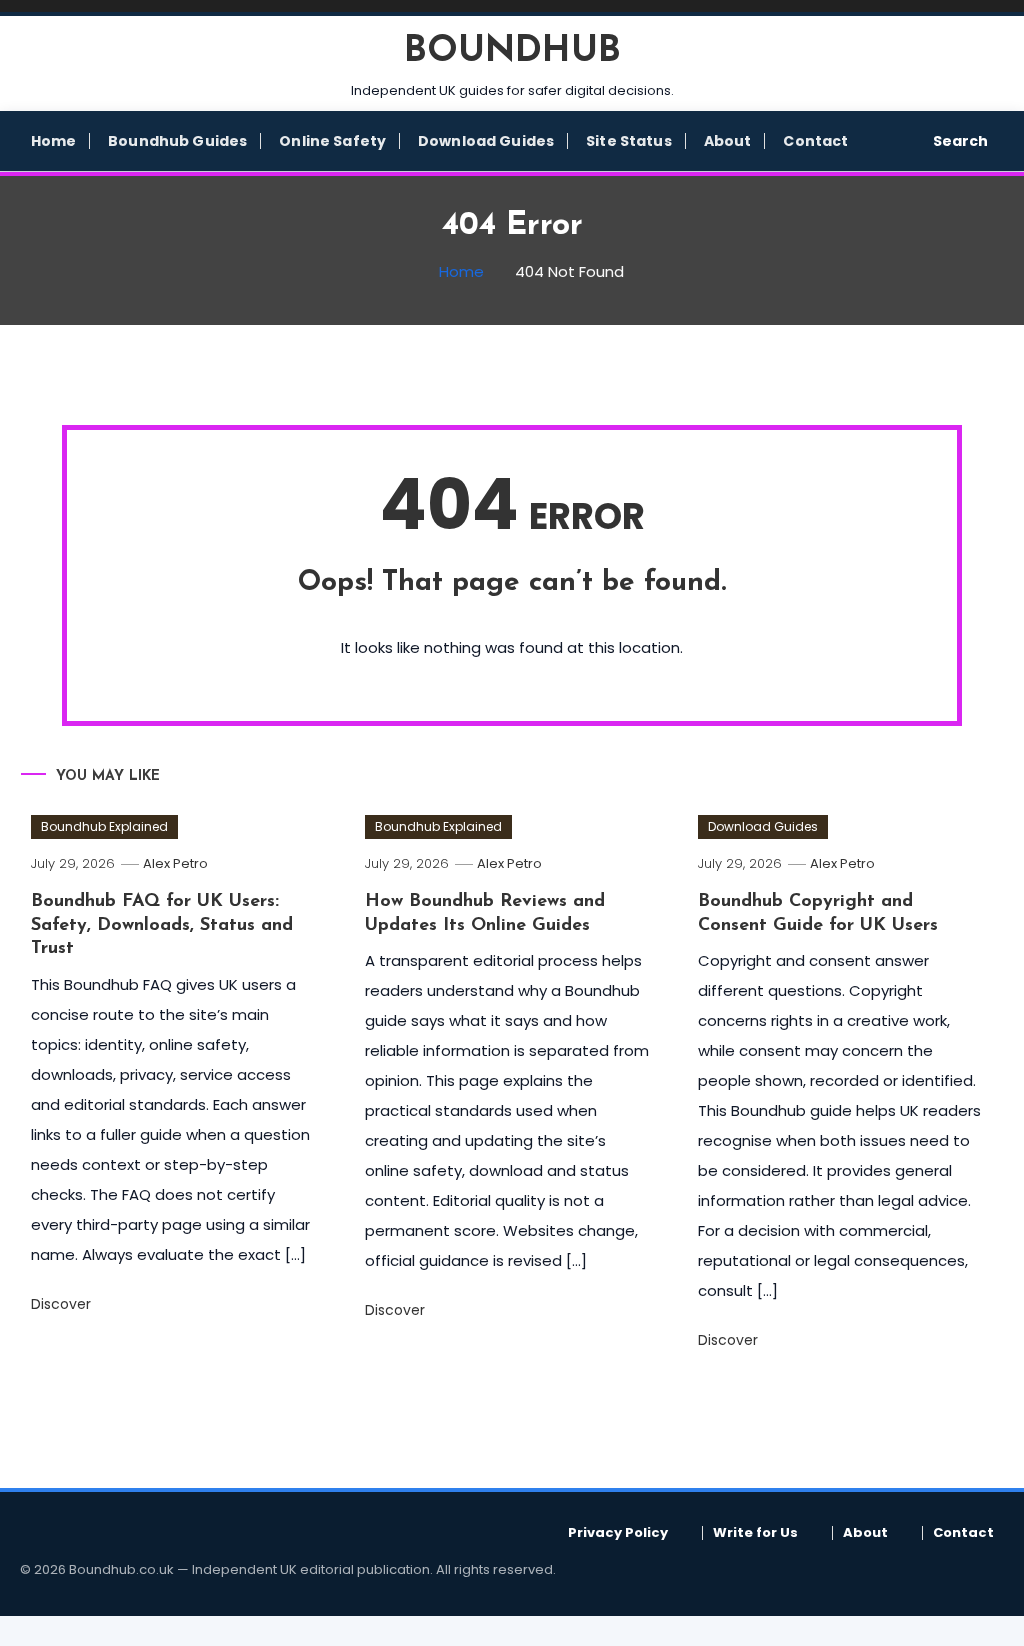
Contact (815, 141)
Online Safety (332, 141)
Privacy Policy (618, 1533)
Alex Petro (175, 863)
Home (54, 141)
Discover (63, 1304)
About (728, 141)
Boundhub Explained (104, 826)
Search (960, 141)
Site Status (629, 141)
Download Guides (486, 141)
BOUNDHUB (512, 52)
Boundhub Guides (177, 141)
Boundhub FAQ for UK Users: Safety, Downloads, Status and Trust (162, 925)
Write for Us (755, 1533)
